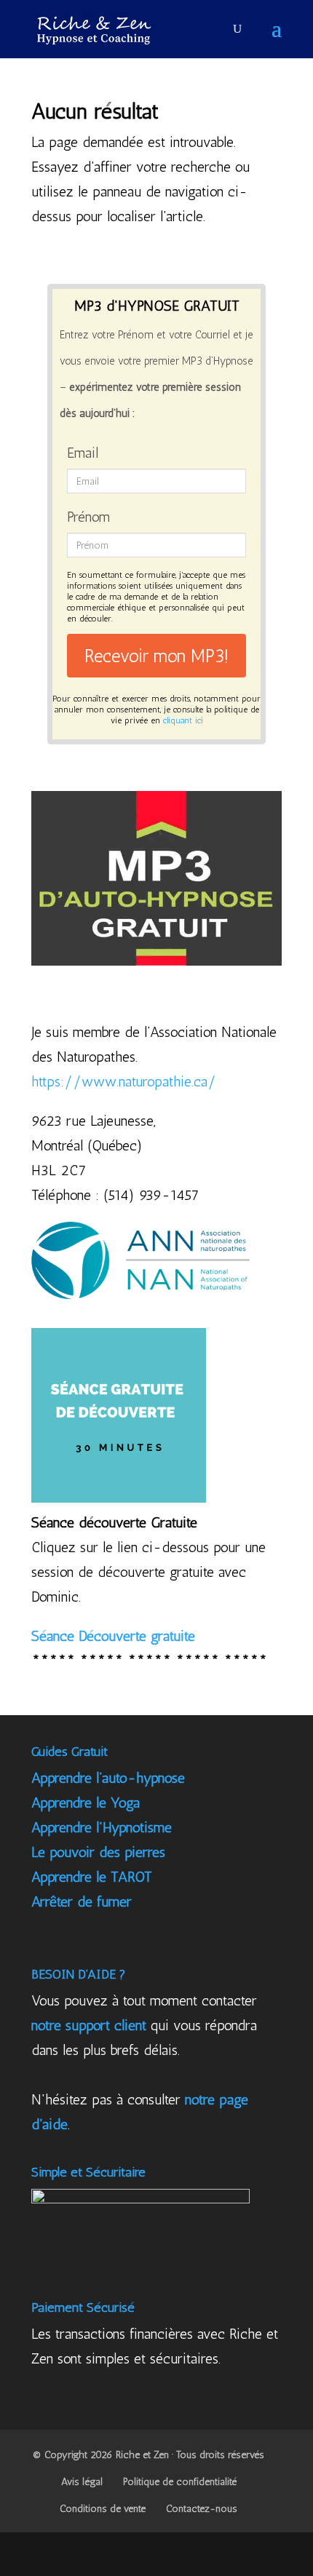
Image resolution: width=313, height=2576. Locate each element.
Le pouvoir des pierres (98, 1852)
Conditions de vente (103, 2509)
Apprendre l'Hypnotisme (102, 1827)
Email (83, 453)
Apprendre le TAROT (92, 1877)
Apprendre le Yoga (86, 1802)
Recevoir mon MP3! (156, 656)
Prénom (88, 517)
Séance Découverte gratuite (113, 1636)
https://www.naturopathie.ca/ (124, 1081)
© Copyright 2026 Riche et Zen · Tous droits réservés (148, 2455)
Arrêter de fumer (82, 1901)
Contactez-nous (202, 2509)
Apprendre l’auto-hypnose (108, 1778)
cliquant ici (183, 720)
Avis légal (82, 2482)
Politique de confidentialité (180, 2482)
